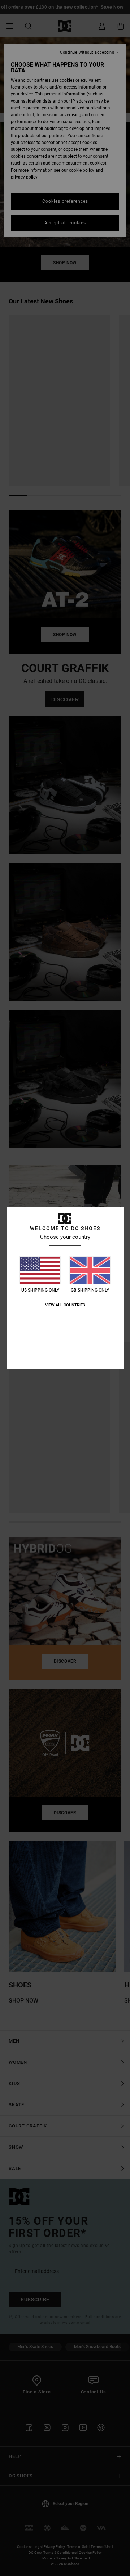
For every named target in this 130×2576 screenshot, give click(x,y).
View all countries (65, 1305)
